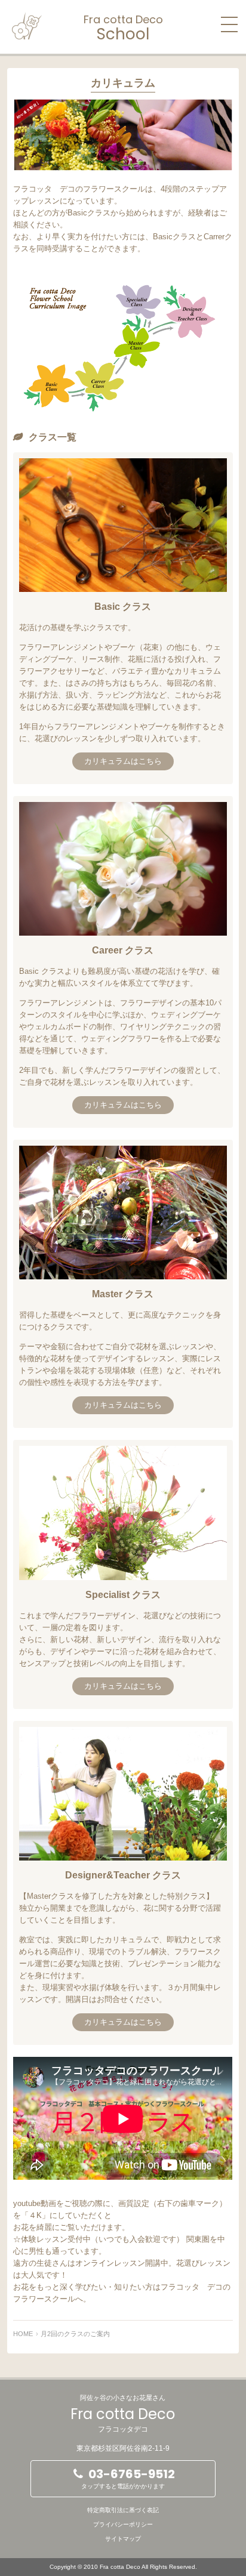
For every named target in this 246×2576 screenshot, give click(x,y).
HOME (23, 2334)
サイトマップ (123, 2539)
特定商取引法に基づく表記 (123, 2510)
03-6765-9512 (128, 2478)
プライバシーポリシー (123, 2524)
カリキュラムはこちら (123, 761)
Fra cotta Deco (123, 27)
